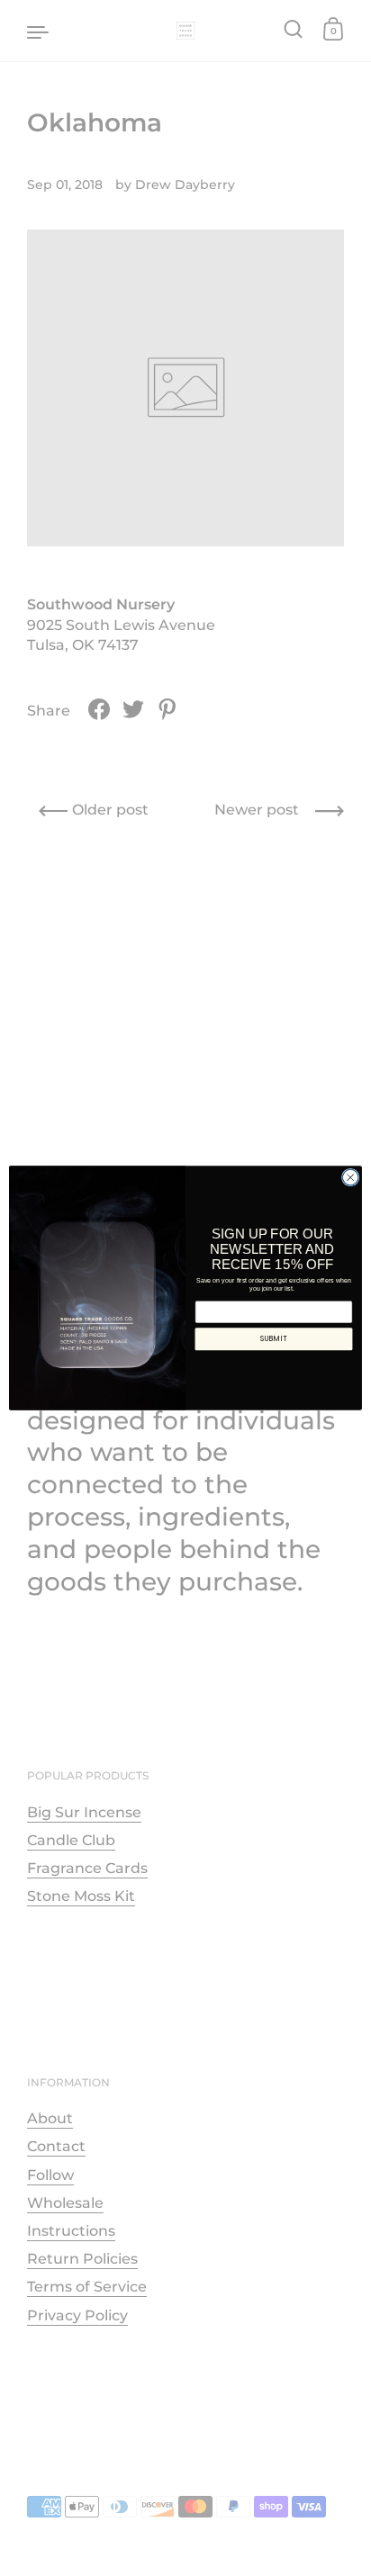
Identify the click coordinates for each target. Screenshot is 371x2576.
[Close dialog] (350, 1177)
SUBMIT (273, 1338)
